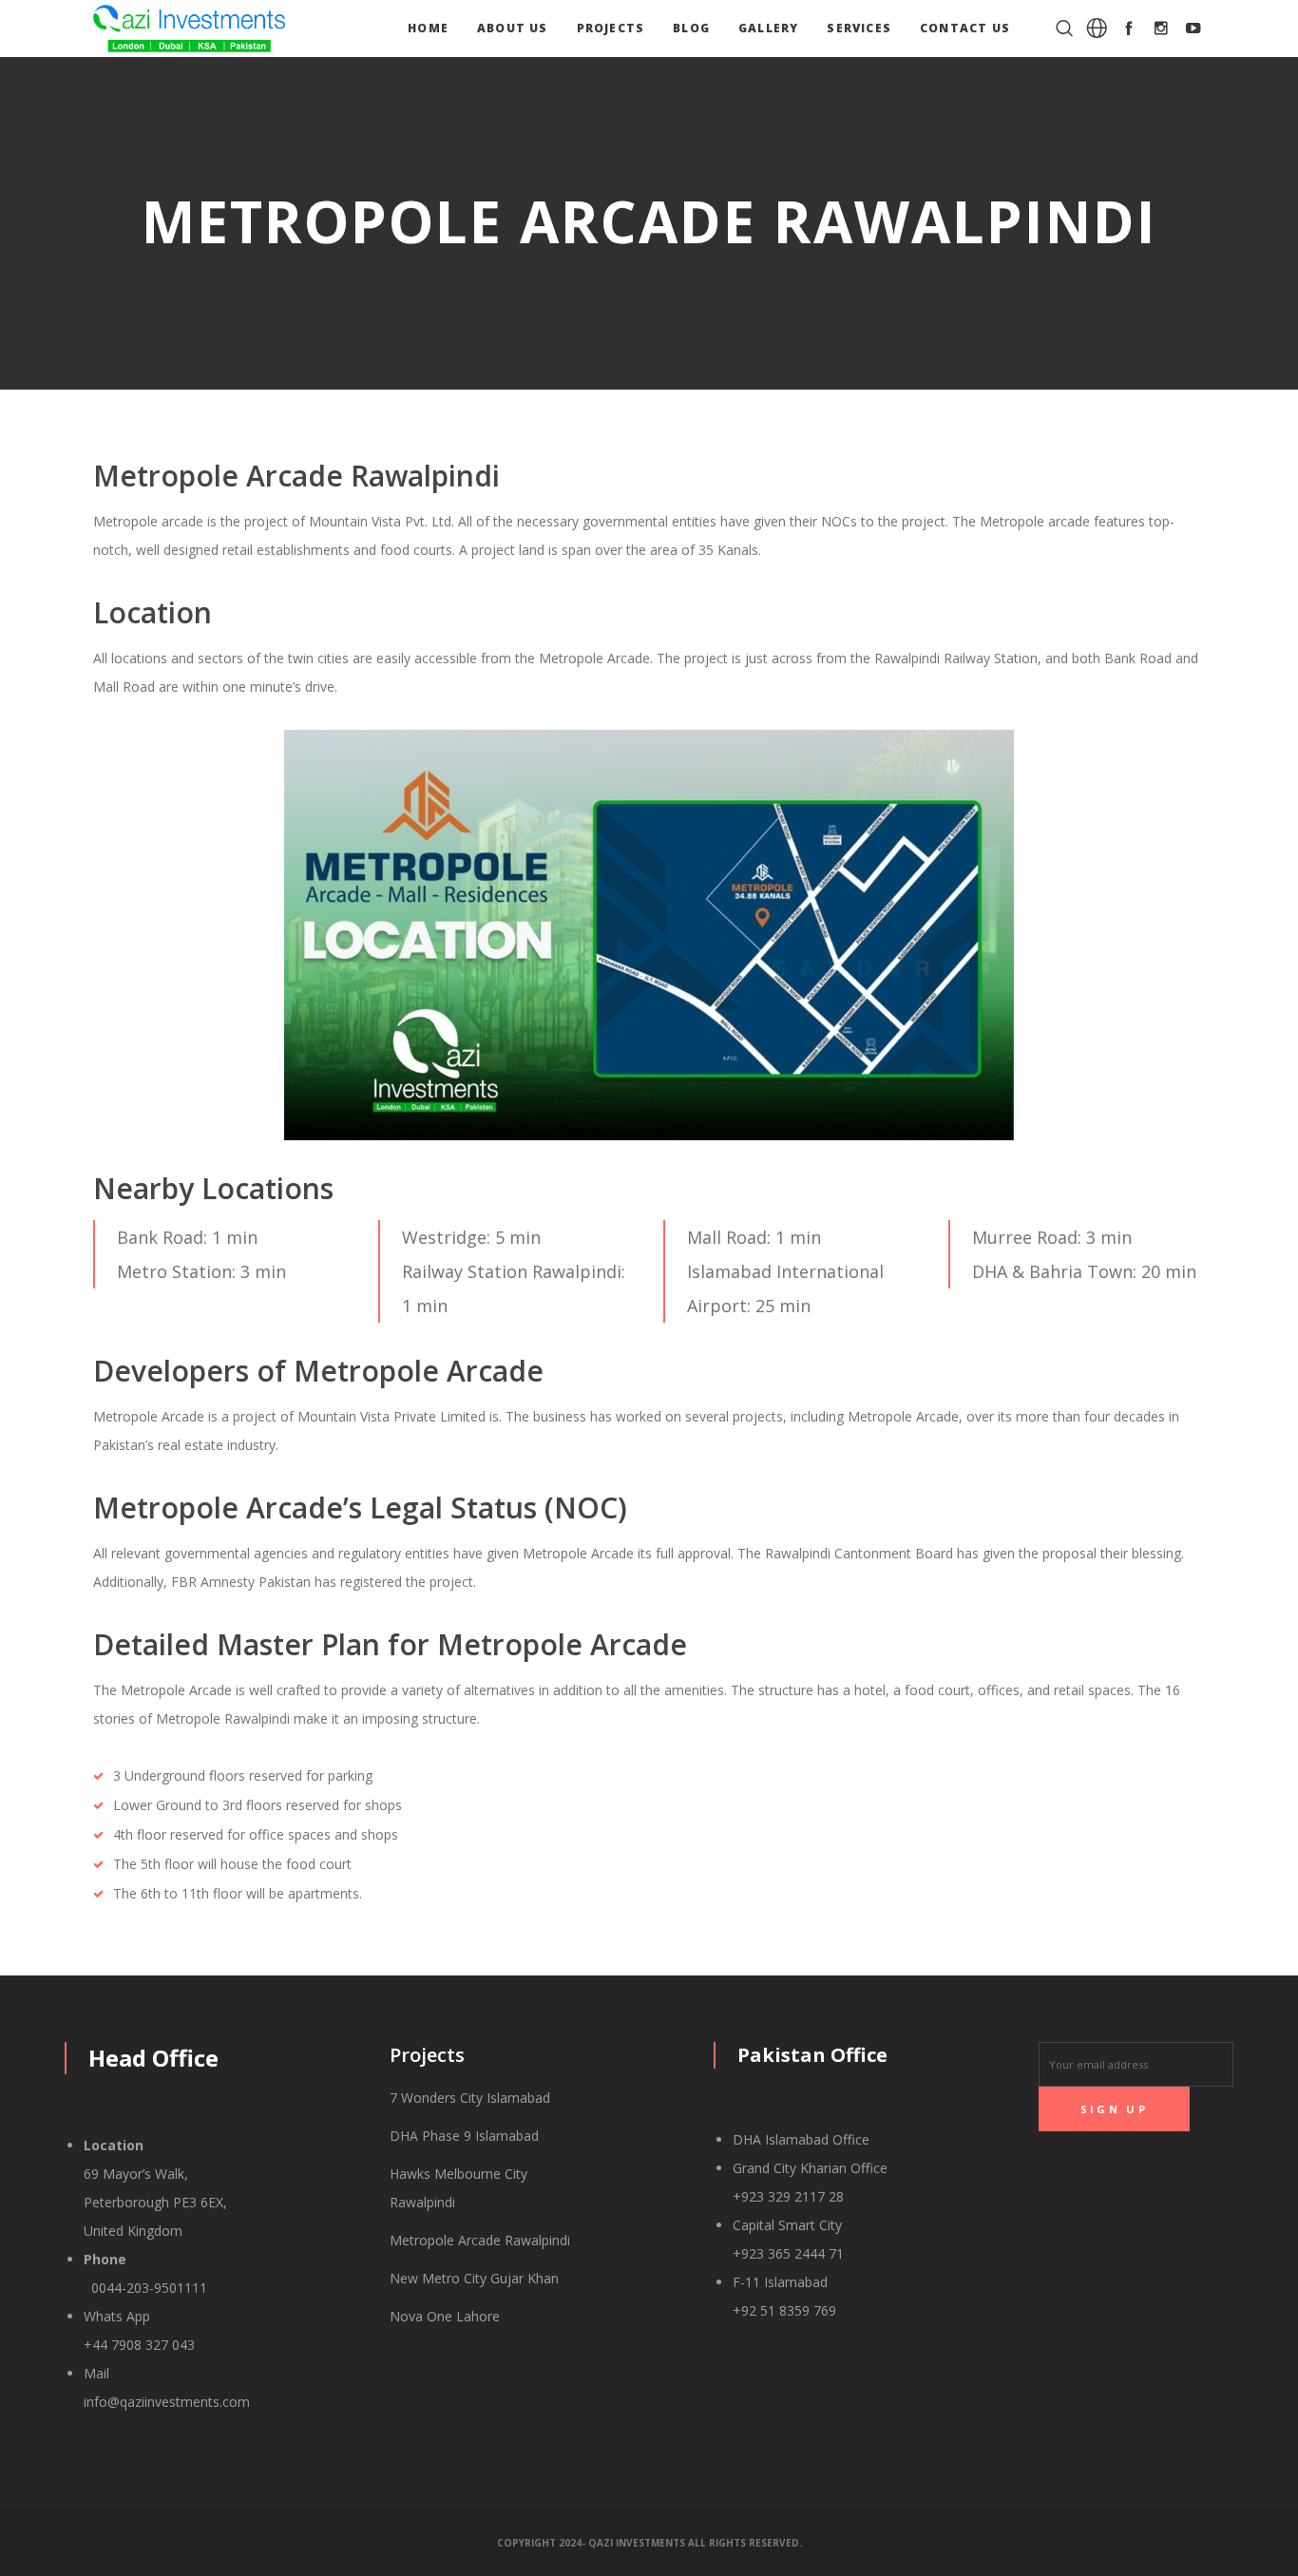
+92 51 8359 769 (784, 2310)
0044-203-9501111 (145, 2288)
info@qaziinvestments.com (167, 2402)
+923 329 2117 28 (788, 2196)
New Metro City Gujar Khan (474, 2278)
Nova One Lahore (445, 2316)
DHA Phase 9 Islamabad (464, 2136)
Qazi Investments (637, 2543)
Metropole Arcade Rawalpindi (480, 2240)
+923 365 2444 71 (788, 2253)
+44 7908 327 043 (139, 2345)
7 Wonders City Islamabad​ (470, 2098)
